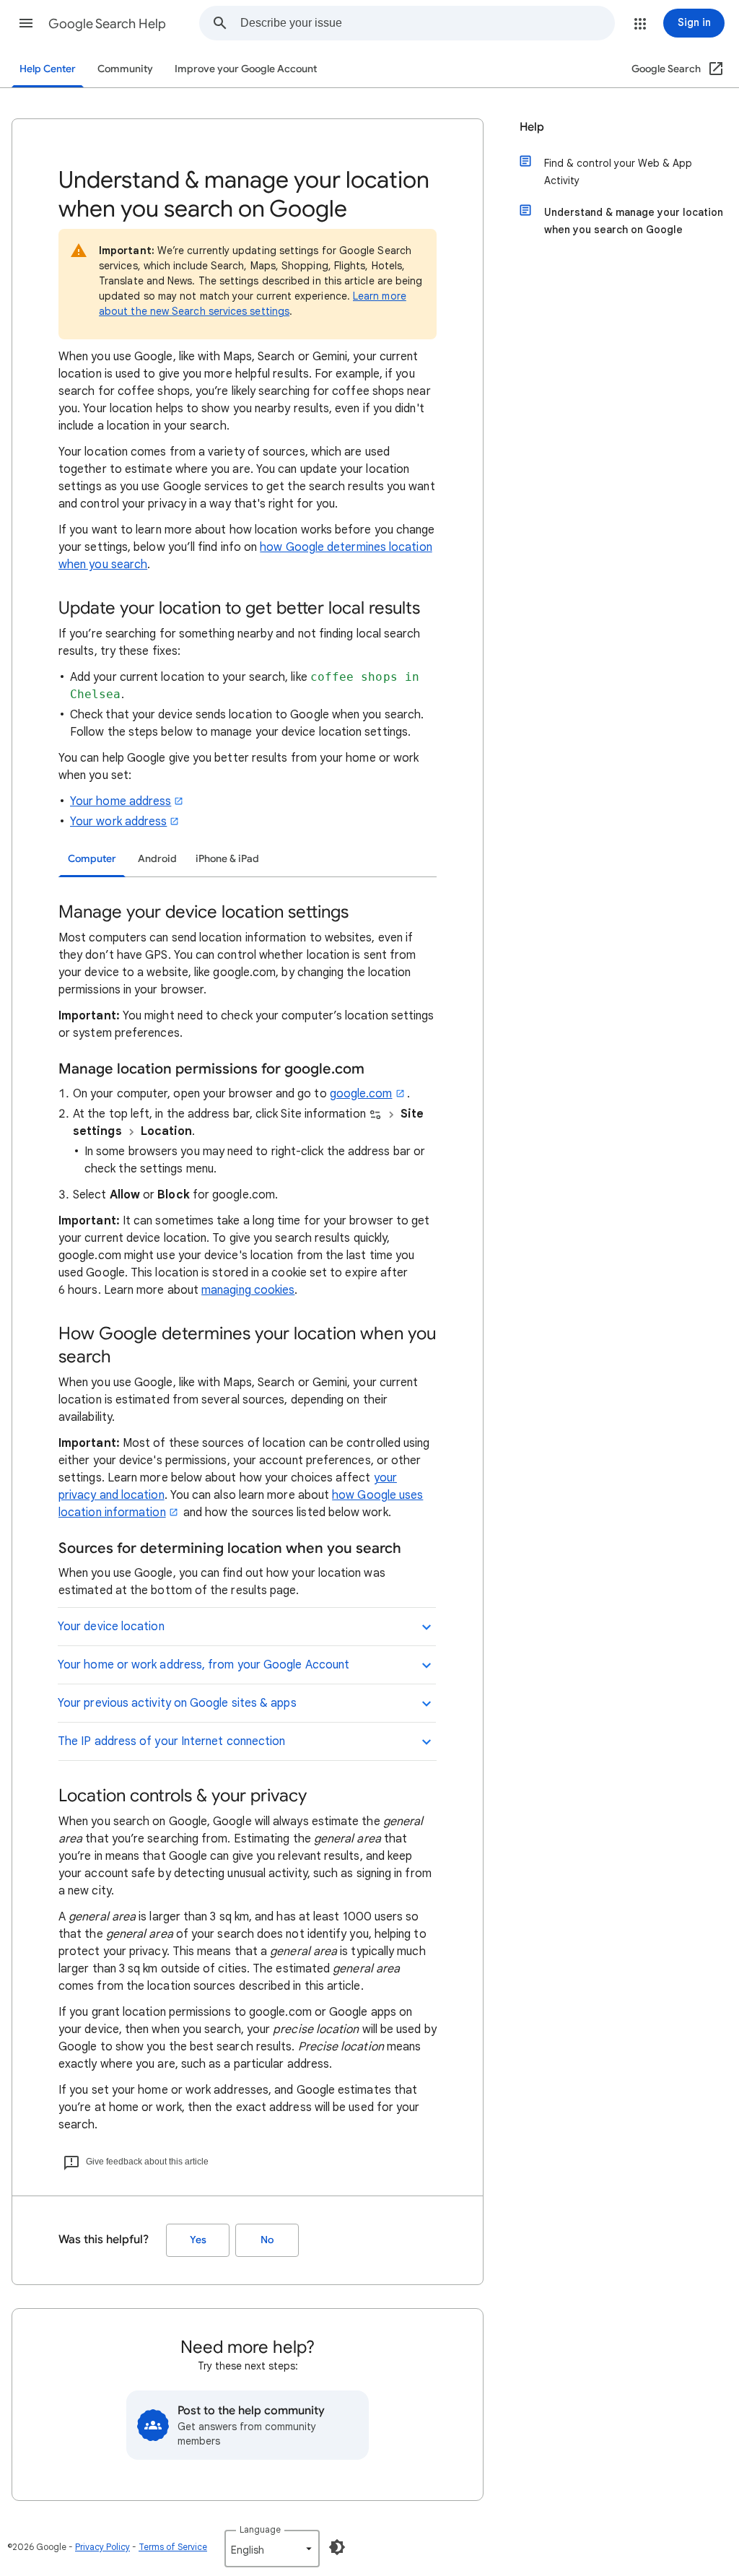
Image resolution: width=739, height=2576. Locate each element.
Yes (198, 2240)
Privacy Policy (102, 2547)
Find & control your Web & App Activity (618, 172)
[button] (26, 23)
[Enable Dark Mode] (337, 2547)
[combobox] (427, 23)
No (267, 2240)
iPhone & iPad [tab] (227, 859)
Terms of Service (173, 2547)
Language (260, 2529)
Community (125, 69)
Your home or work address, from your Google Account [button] (204, 1665)
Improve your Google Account (246, 69)
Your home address (121, 801)
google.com (361, 1094)
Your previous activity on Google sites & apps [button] (177, 1703)
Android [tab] (157, 859)
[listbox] (272, 2549)
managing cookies (248, 1290)
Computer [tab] (92, 859)
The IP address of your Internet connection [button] (171, 1741)
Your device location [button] (111, 1627)
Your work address (118, 822)
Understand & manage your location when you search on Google (634, 221)
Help (532, 127)
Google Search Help (107, 24)
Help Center (48, 69)
